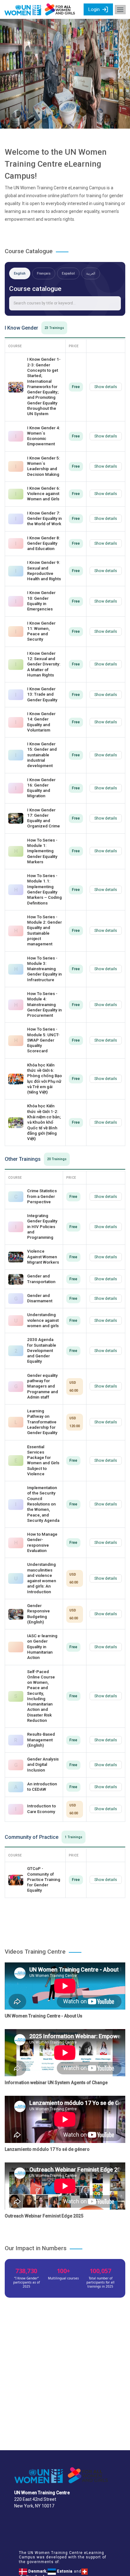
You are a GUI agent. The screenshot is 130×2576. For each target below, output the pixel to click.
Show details (106, 387)
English (20, 273)
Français (44, 273)
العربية (91, 273)
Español (68, 273)
